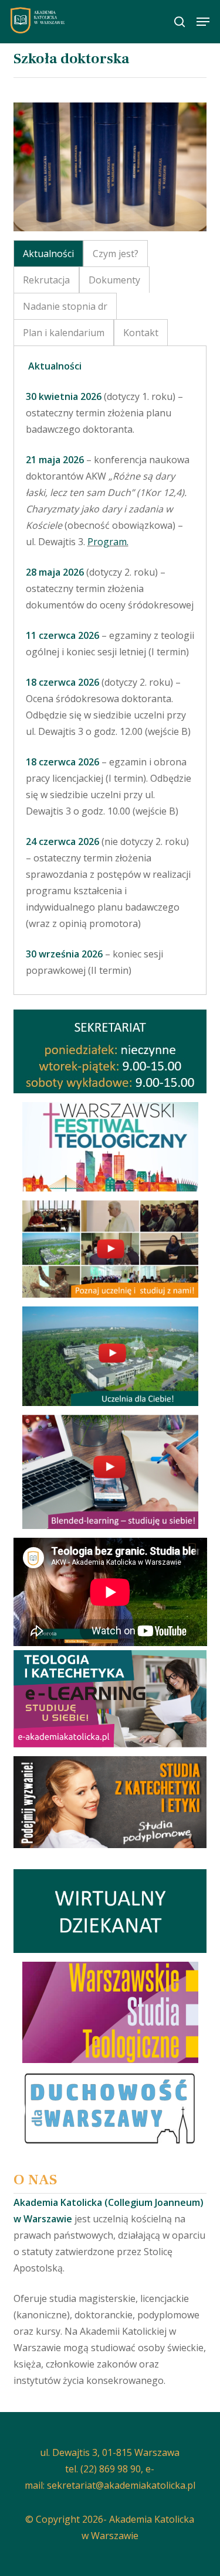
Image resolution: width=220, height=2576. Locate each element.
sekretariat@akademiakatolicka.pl (121, 2485)
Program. (108, 542)
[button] (203, 22)
